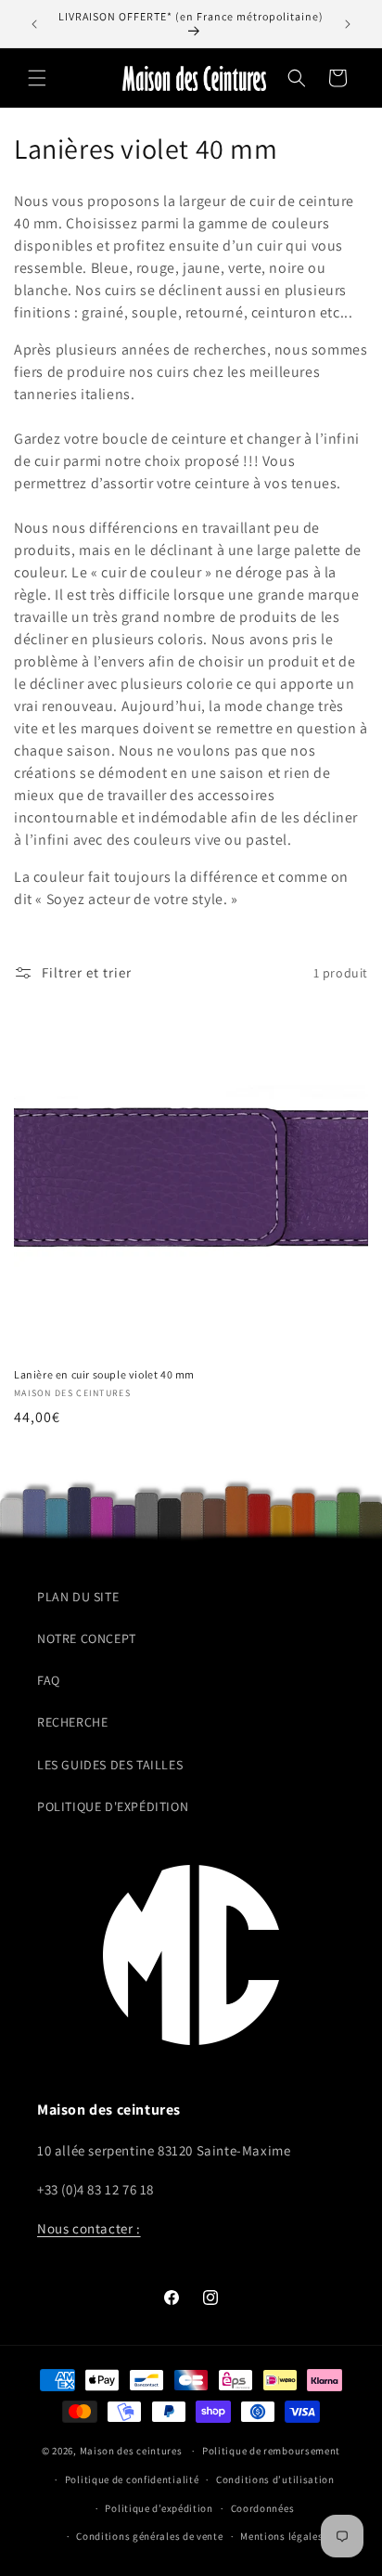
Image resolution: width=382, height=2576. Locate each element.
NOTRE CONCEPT (87, 1638)
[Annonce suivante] (348, 24)
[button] (37, 78)
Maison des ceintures (131, 2451)
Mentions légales (281, 2536)
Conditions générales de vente (149, 2536)
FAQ (49, 1680)
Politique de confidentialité (132, 2479)
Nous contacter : (89, 2228)
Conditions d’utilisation (275, 2479)
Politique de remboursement (271, 2451)
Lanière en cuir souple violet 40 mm (104, 1374)
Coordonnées (263, 2508)
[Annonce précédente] (34, 24)
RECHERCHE (72, 1722)
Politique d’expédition (159, 2508)
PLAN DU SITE (78, 1597)
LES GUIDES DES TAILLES (110, 1765)
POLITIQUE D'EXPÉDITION (113, 1806)
